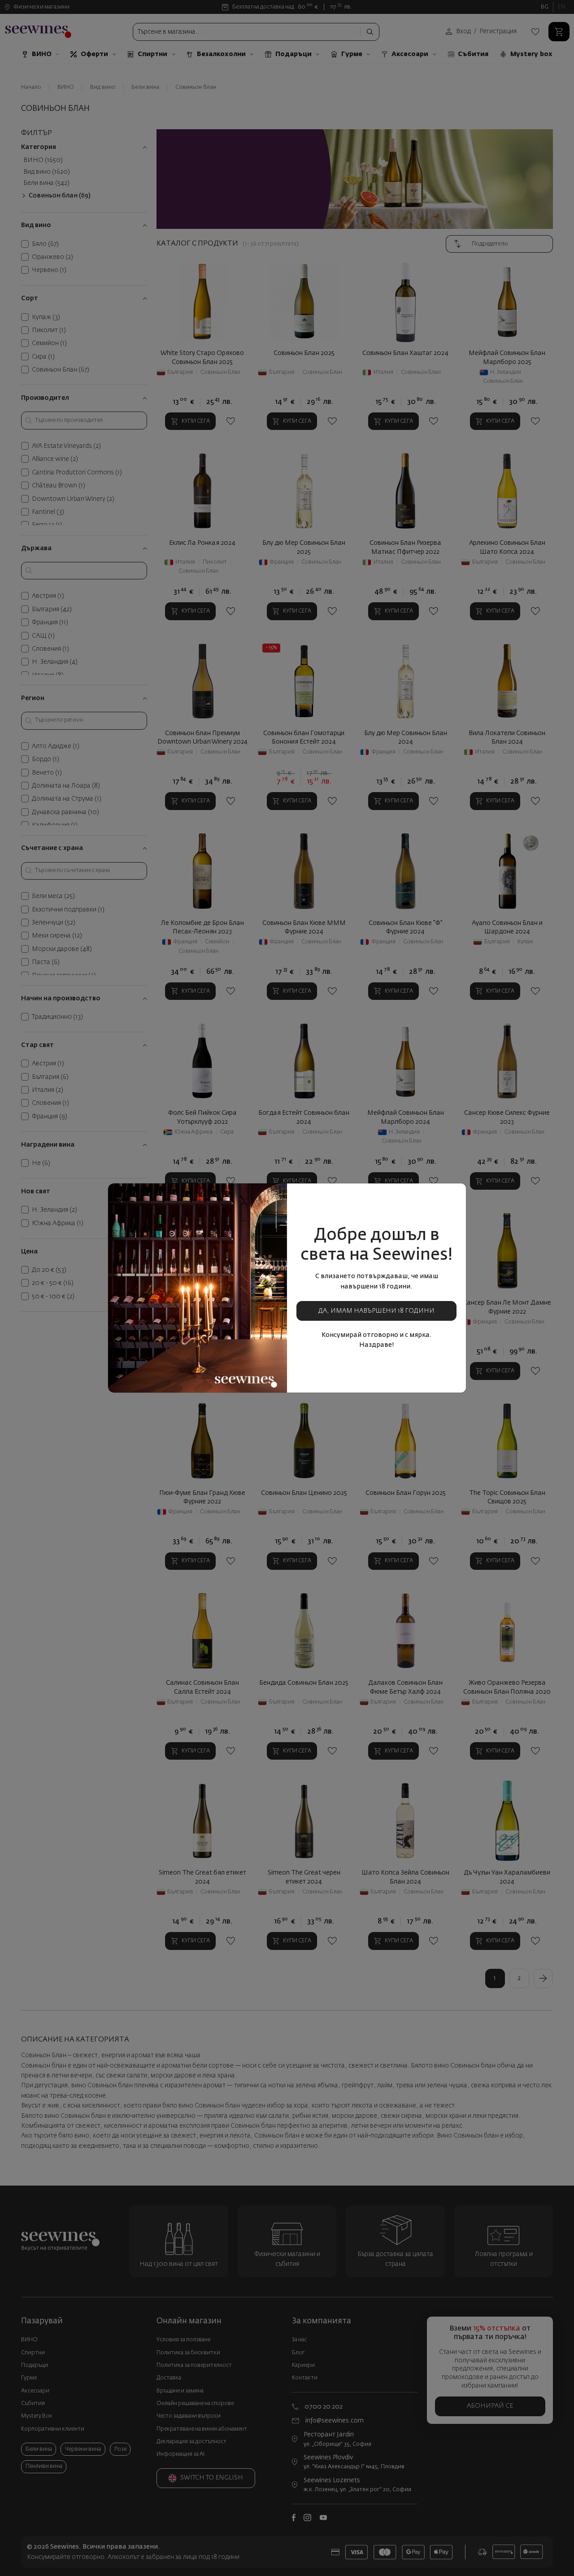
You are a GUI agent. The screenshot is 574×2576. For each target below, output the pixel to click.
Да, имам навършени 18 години (376, 1311)
